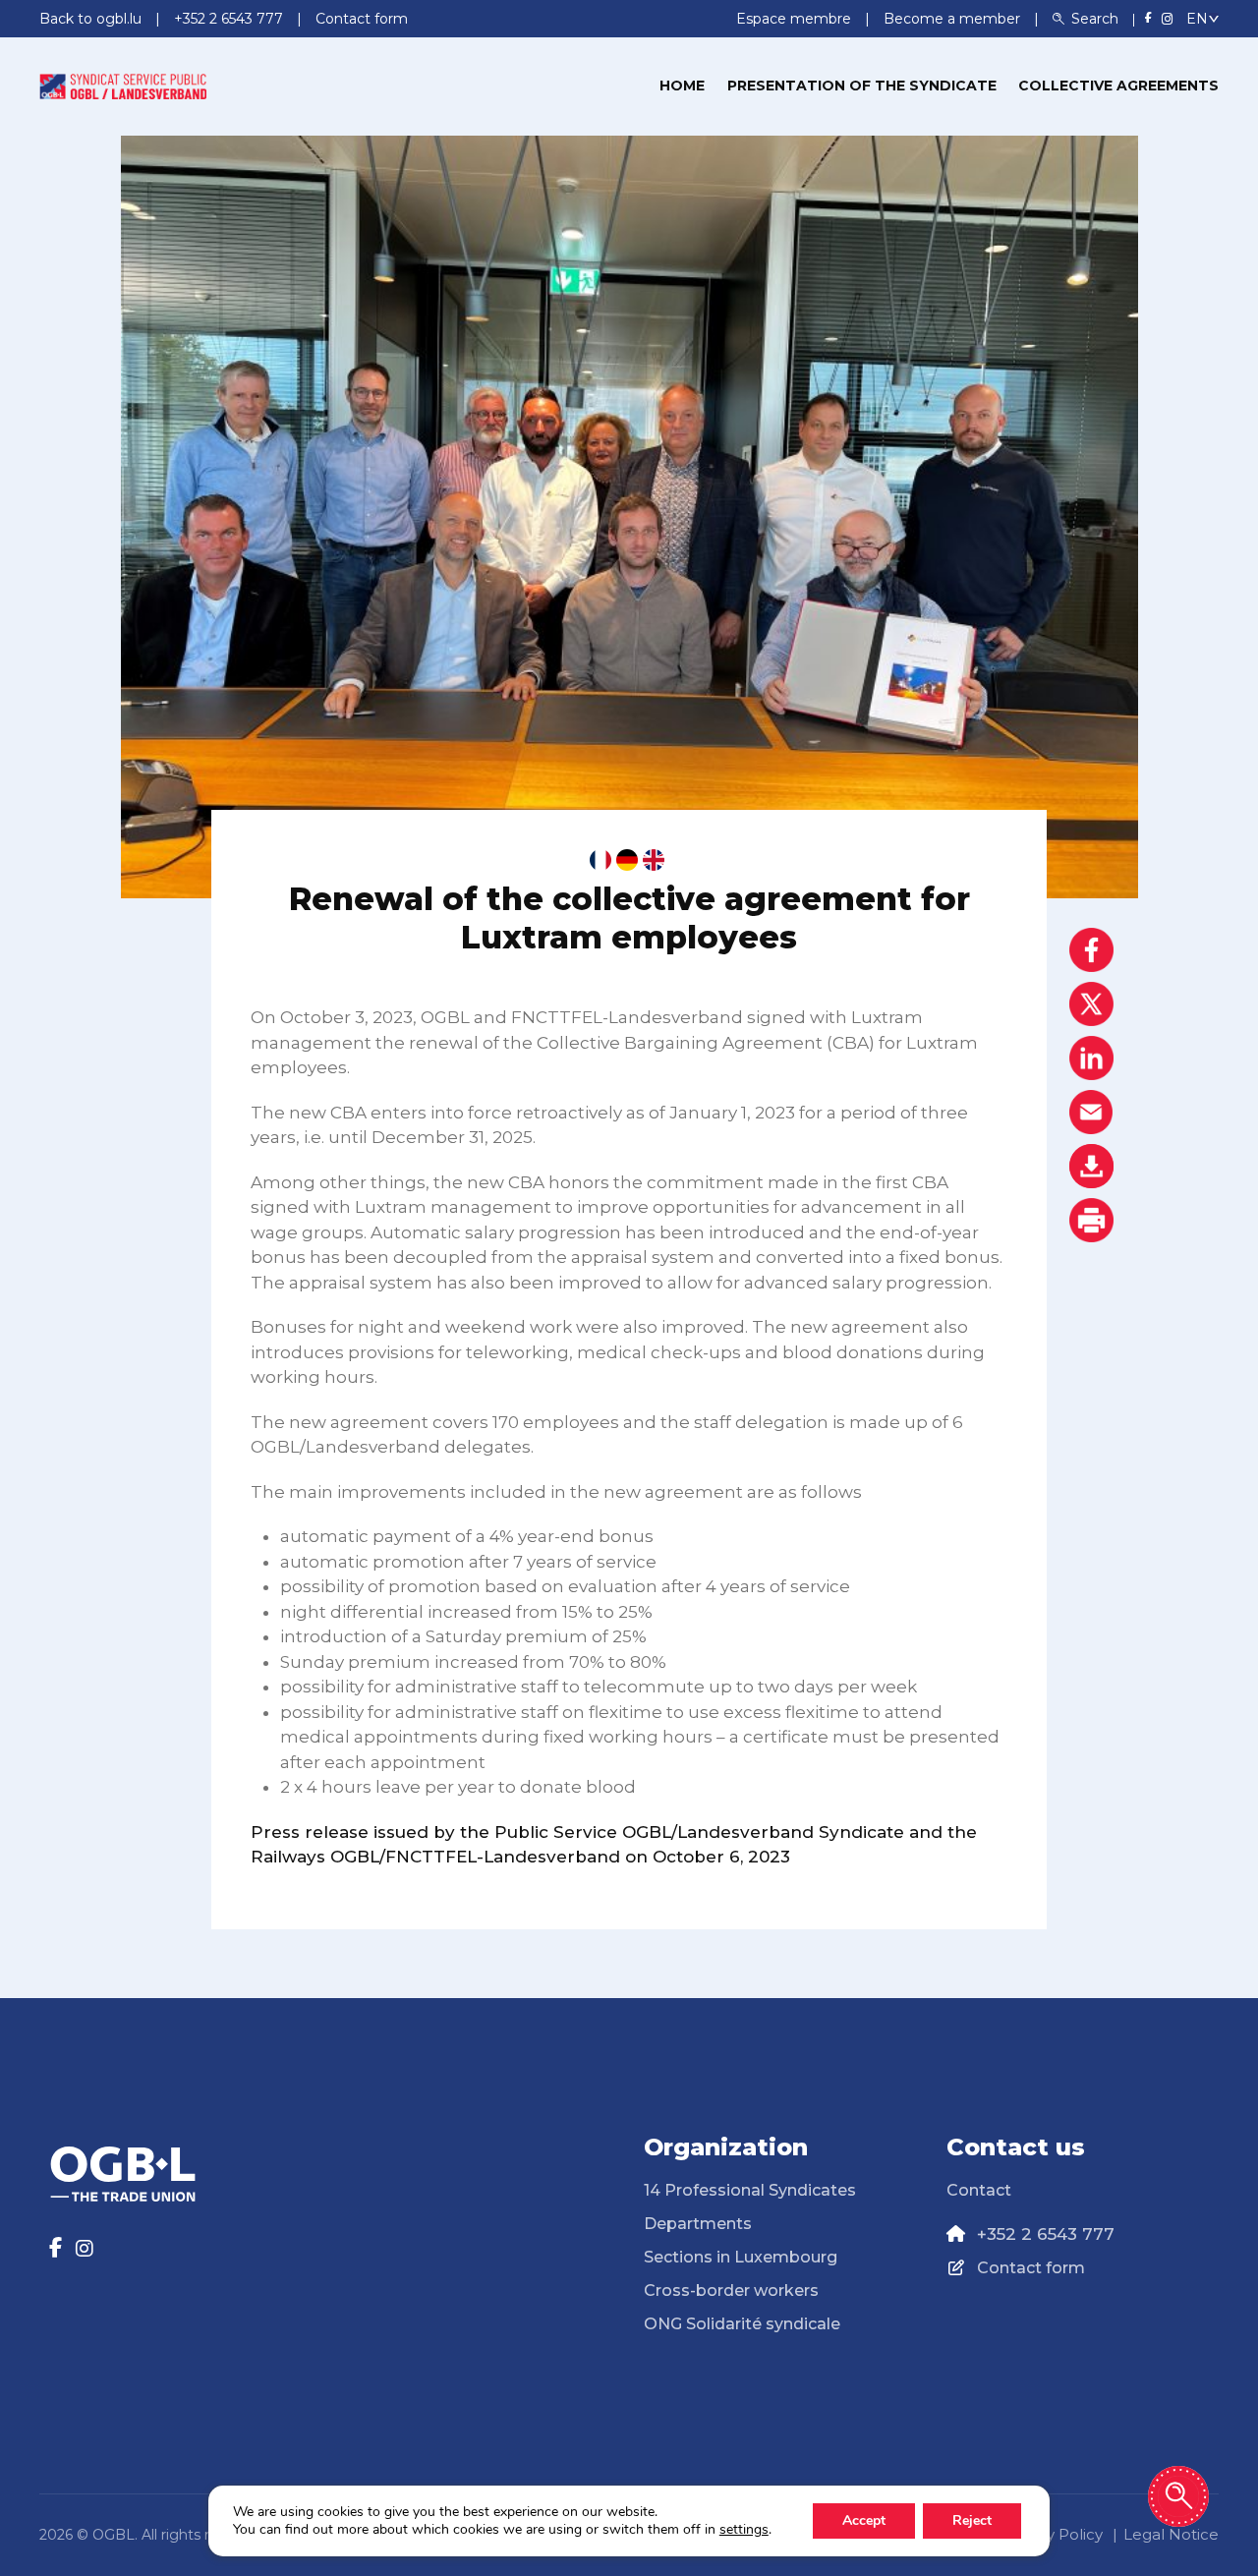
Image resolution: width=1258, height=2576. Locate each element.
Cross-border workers (731, 2290)
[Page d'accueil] (123, 85)
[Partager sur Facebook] (1091, 950)
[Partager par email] (1091, 1112)
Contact (979, 2190)
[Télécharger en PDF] (1091, 1166)
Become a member (954, 19)
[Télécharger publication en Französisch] (600, 860)
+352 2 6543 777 (1046, 2234)
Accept (864, 2520)
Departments (698, 2224)
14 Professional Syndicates (750, 2190)
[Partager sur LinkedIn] (1091, 1058)
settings (744, 2530)
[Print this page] (1091, 1220)
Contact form (1031, 2268)
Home (682, 86)
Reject (972, 2520)
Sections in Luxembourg (741, 2257)
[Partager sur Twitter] (1091, 1004)
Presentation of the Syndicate (862, 86)
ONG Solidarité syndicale (742, 2324)
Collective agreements (1118, 86)
